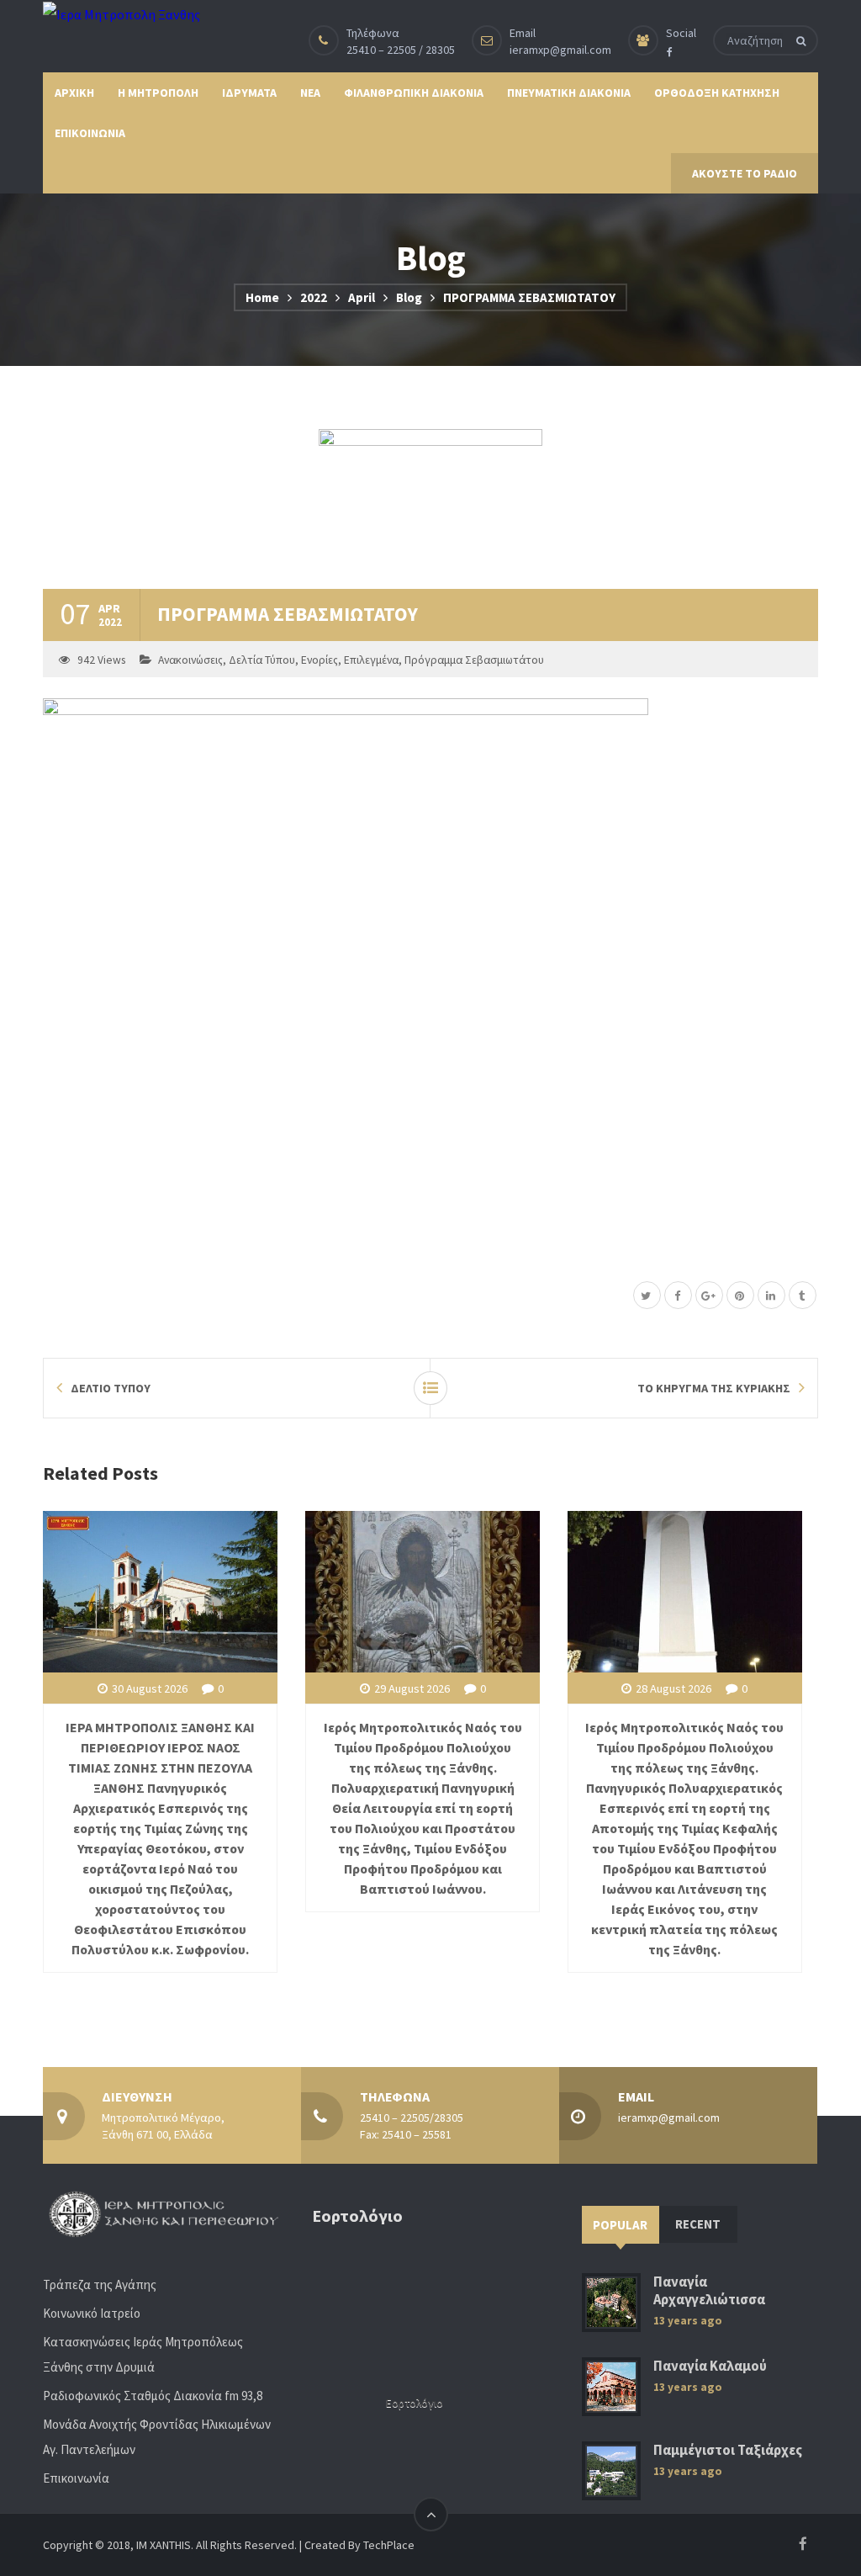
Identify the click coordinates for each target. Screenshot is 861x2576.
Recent (698, 2224)
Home (262, 297)
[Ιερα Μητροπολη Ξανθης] (121, 13)
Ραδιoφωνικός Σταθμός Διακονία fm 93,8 (153, 2396)
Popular (620, 2225)
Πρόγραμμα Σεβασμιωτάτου (474, 660)
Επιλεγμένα (371, 660)
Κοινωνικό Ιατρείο (92, 2313)
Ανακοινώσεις (190, 660)
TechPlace (389, 2545)
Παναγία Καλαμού (710, 2366)
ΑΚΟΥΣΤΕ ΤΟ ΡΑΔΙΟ (745, 173)
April (362, 297)
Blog (409, 297)
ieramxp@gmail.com (560, 50)
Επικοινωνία (76, 2478)
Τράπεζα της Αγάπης (100, 2284)
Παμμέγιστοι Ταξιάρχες (728, 2450)
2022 (314, 297)
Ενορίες (320, 660)
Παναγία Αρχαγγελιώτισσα (709, 2291)
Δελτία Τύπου (262, 660)
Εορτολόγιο (415, 2403)
